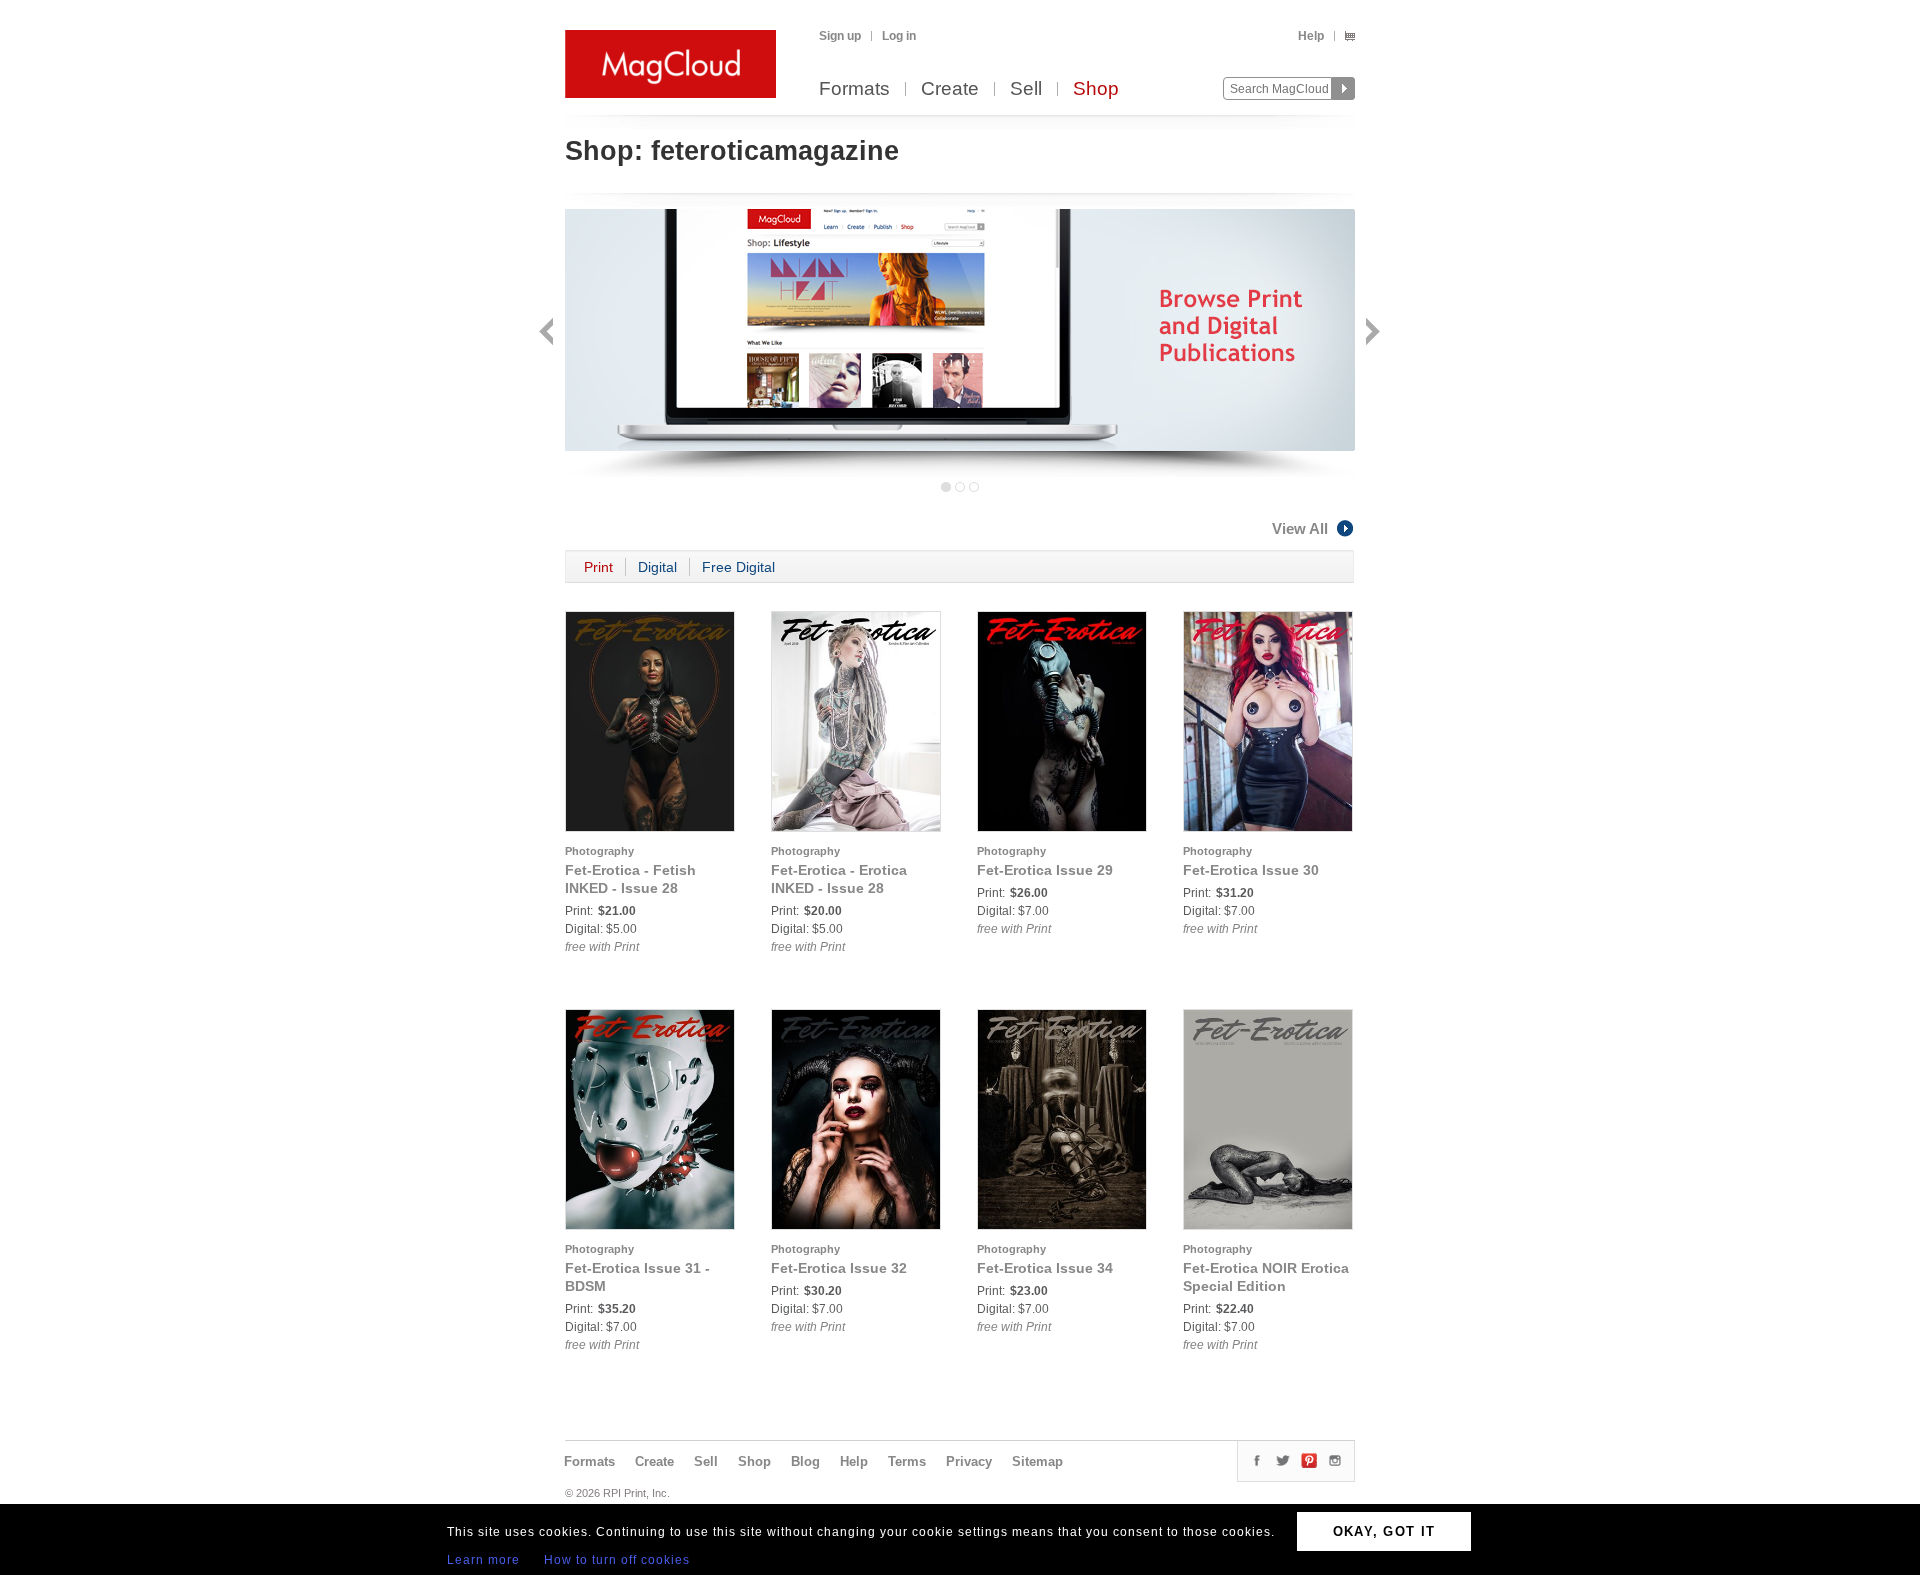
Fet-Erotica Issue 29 (1045, 870)
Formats (854, 89)
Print (598, 567)
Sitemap (1037, 1461)
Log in (899, 36)
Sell (1026, 89)
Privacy (969, 1461)
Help (1311, 36)
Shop (1096, 89)
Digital (657, 567)
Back (548, 333)
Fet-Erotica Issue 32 (839, 1268)
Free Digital (738, 567)
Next (1370, 333)
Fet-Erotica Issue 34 (1045, 1268)
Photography (599, 851)
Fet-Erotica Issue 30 (1251, 870)
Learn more (483, 1560)
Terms (907, 1461)
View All (1300, 528)
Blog (805, 1461)
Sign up (840, 36)
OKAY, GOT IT (1384, 1531)
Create (950, 89)
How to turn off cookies (617, 1560)
